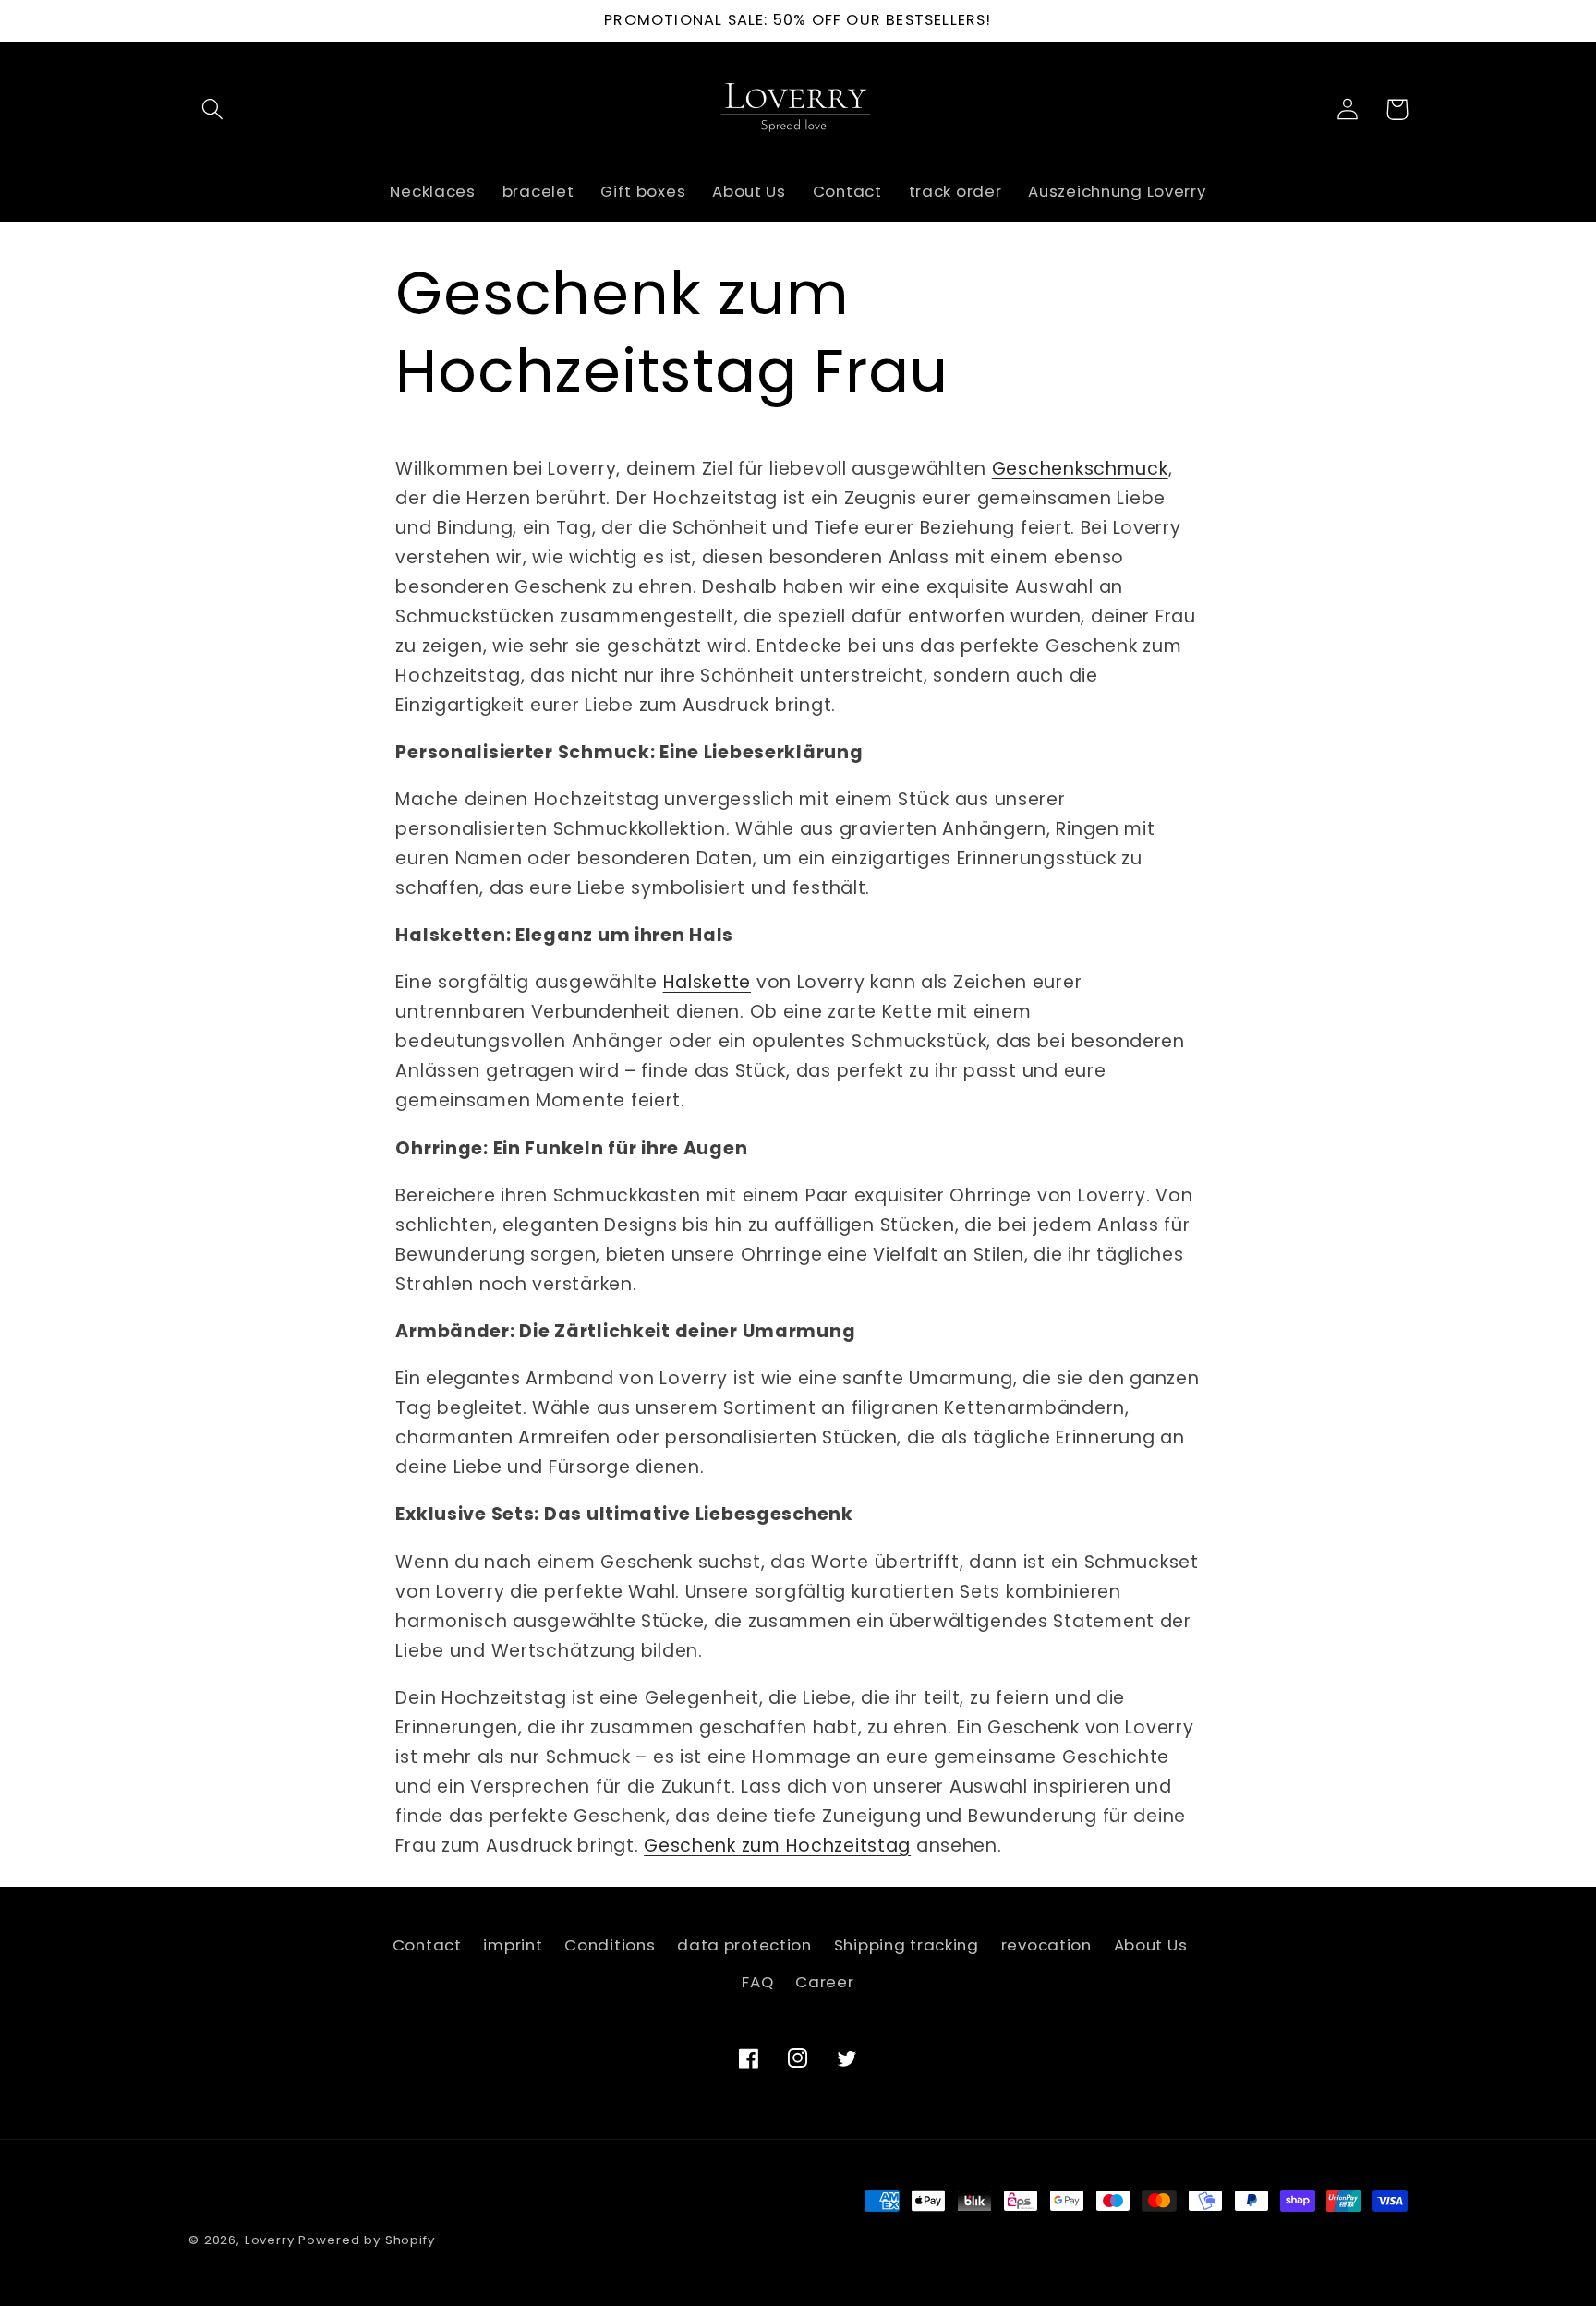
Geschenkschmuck (1080, 469)
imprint (513, 1945)
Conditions (610, 1945)
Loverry (270, 2240)
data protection (744, 1945)
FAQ (757, 1982)
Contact (427, 1945)
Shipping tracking (907, 1945)
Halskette (707, 982)
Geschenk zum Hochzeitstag (777, 1846)
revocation (1046, 1945)
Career (824, 1982)
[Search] (213, 109)
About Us (1151, 1945)
